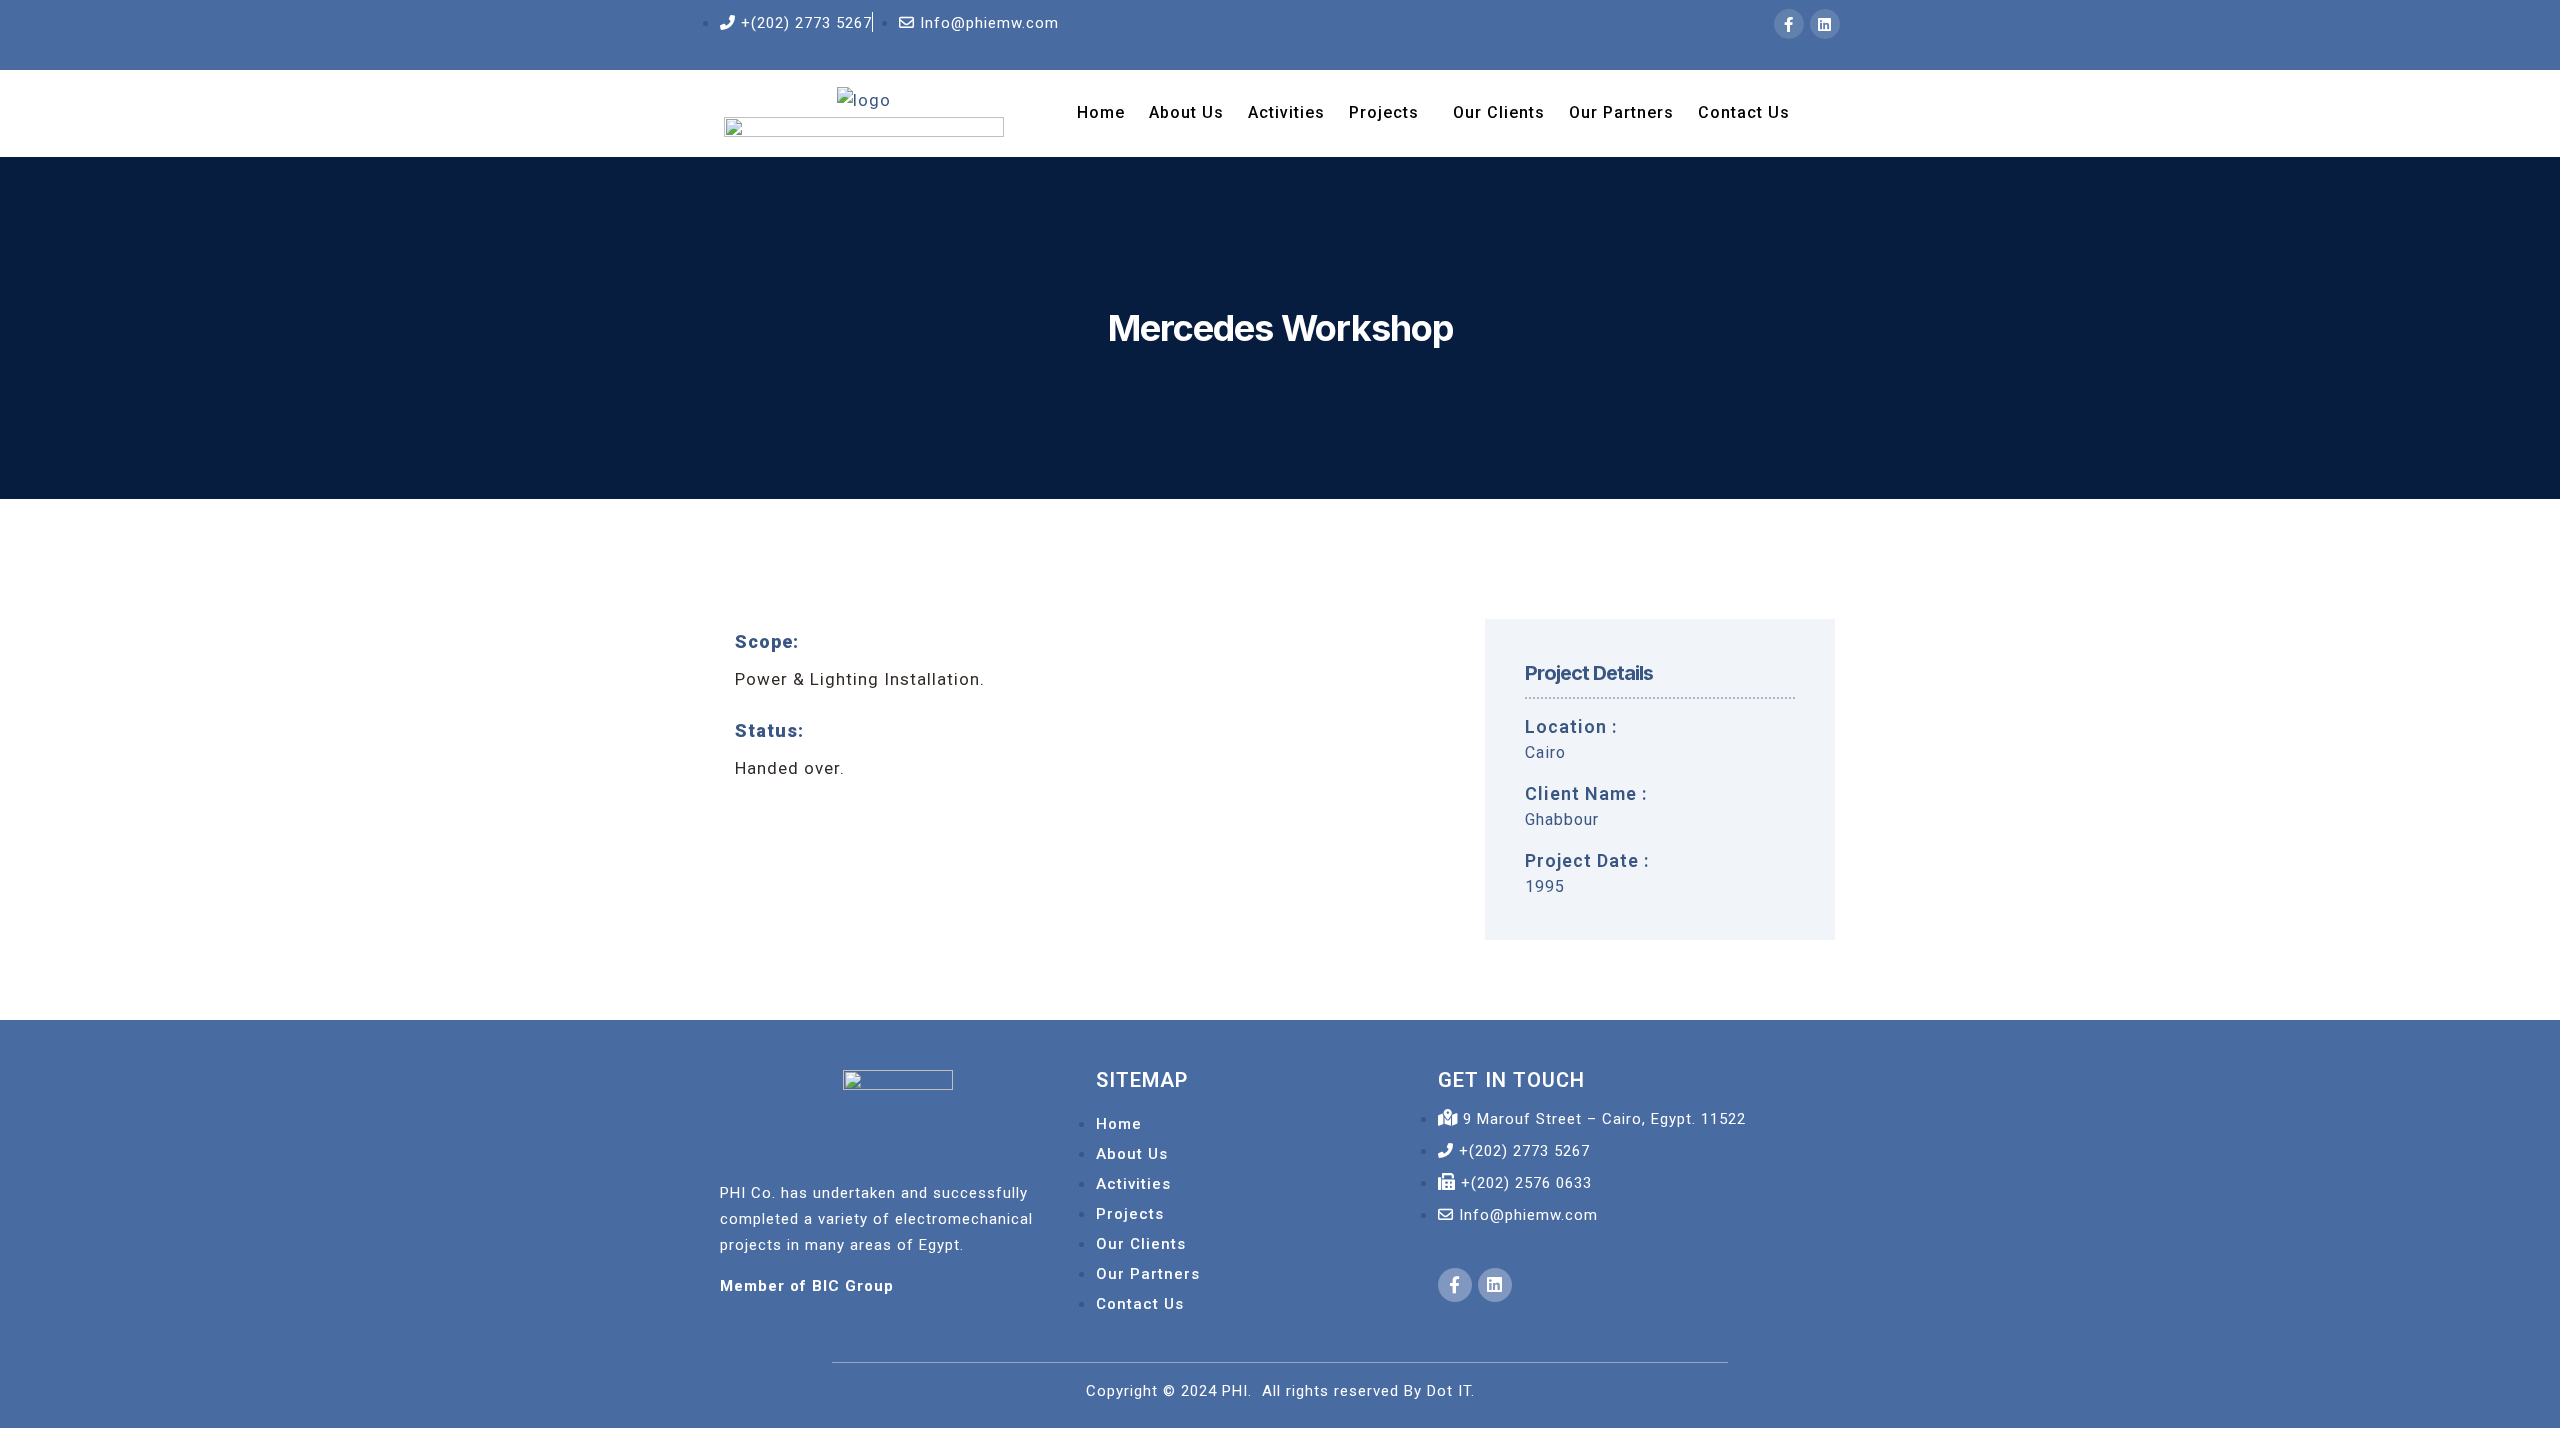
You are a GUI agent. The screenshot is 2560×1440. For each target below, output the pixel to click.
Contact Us (1744, 112)
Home (1101, 112)
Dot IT (1449, 1391)
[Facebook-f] (1789, 24)
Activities (1286, 112)
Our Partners (1621, 112)
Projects (1384, 112)
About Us (1186, 112)
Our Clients (1499, 112)
